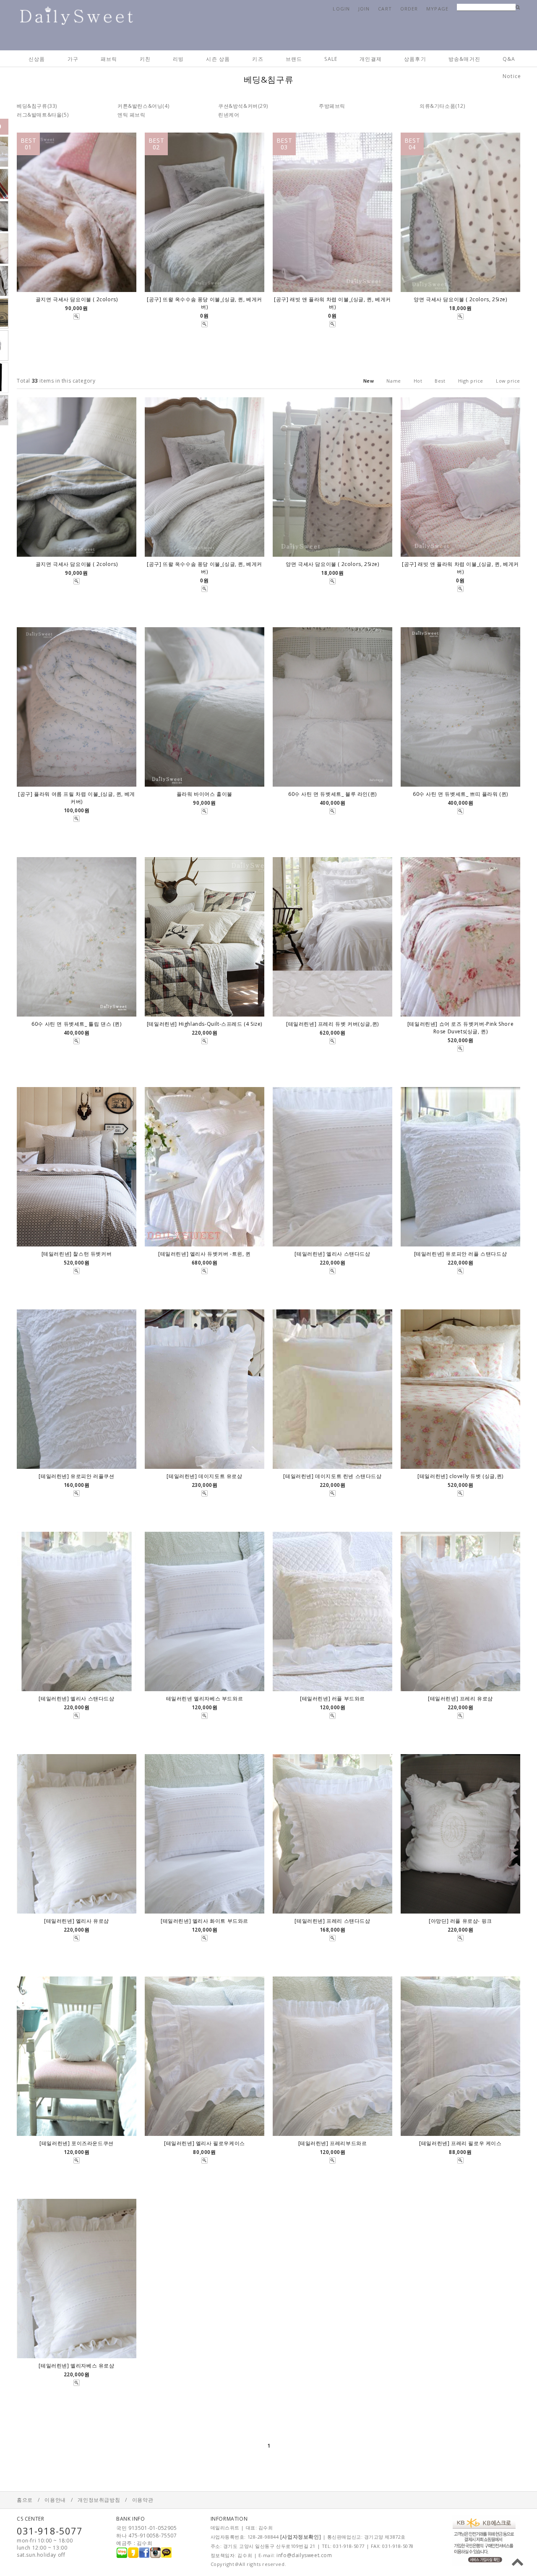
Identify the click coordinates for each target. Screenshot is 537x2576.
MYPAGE (437, 9)
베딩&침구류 (32, 106)
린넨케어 (229, 115)
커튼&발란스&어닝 (140, 106)
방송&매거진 (464, 59)
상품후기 (415, 59)
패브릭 (109, 59)
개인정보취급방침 (99, 2500)
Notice (512, 76)
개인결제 (371, 59)
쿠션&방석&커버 (238, 106)
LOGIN (341, 9)
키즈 (258, 59)
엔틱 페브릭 (132, 115)
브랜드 (294, 59)
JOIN (364, 9)
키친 (145, 59)
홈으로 (25, 2500)
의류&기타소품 (437, 106)
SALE (331, 59)
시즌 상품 (218, 59)
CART (385, 9)
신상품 (37, 59)
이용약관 (143, 2500)
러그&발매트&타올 (39, 115)
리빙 (178, 59)
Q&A (509, 59)
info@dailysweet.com (304, 2555)
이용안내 (55, 2500)
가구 (73, 59)
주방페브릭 (332, 106)
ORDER (409, 9)
